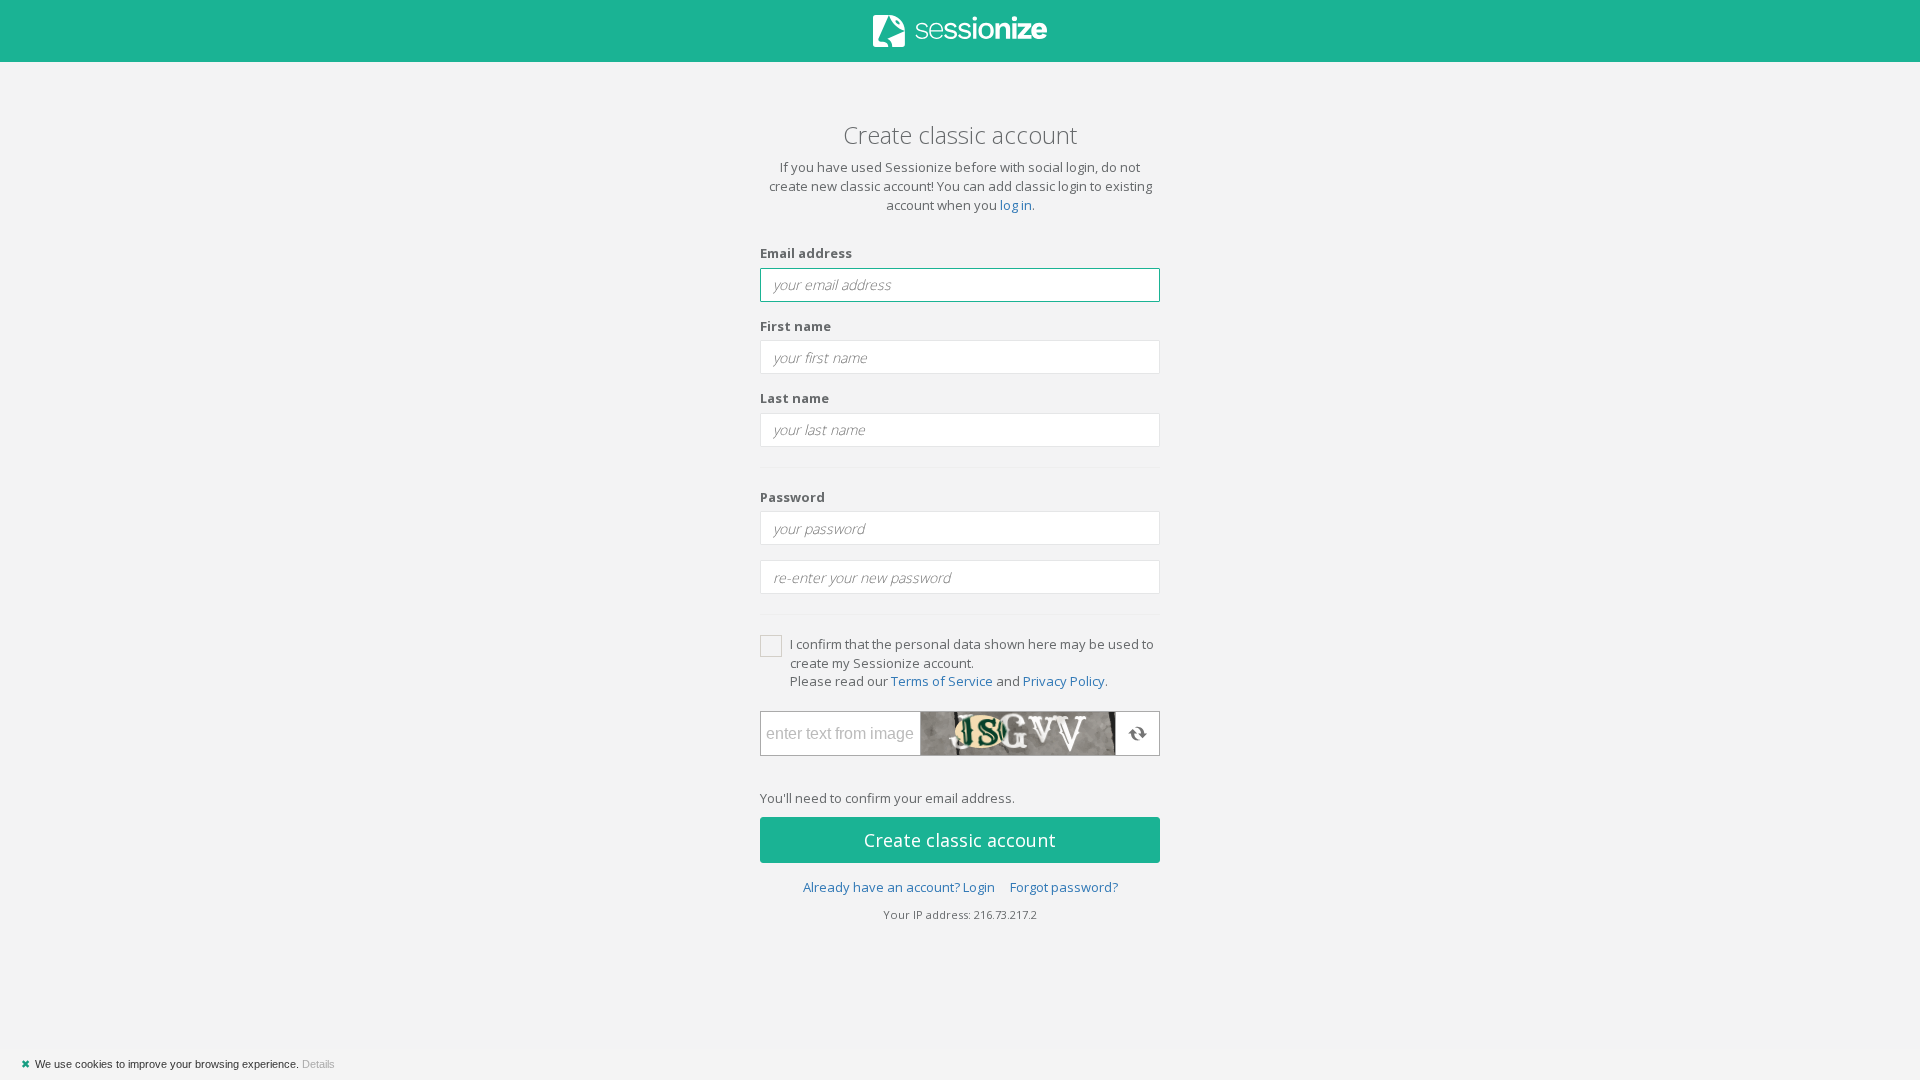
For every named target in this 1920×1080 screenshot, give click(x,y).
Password (792, 497)
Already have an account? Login (899, 887)
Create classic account (960, 840)
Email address (806, 253)
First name (795, 326)
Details (318, 1064)
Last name (794, 398)
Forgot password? (1064, 887)
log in (1016, 205)
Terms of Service (942, 681)
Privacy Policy (1064, 681)
